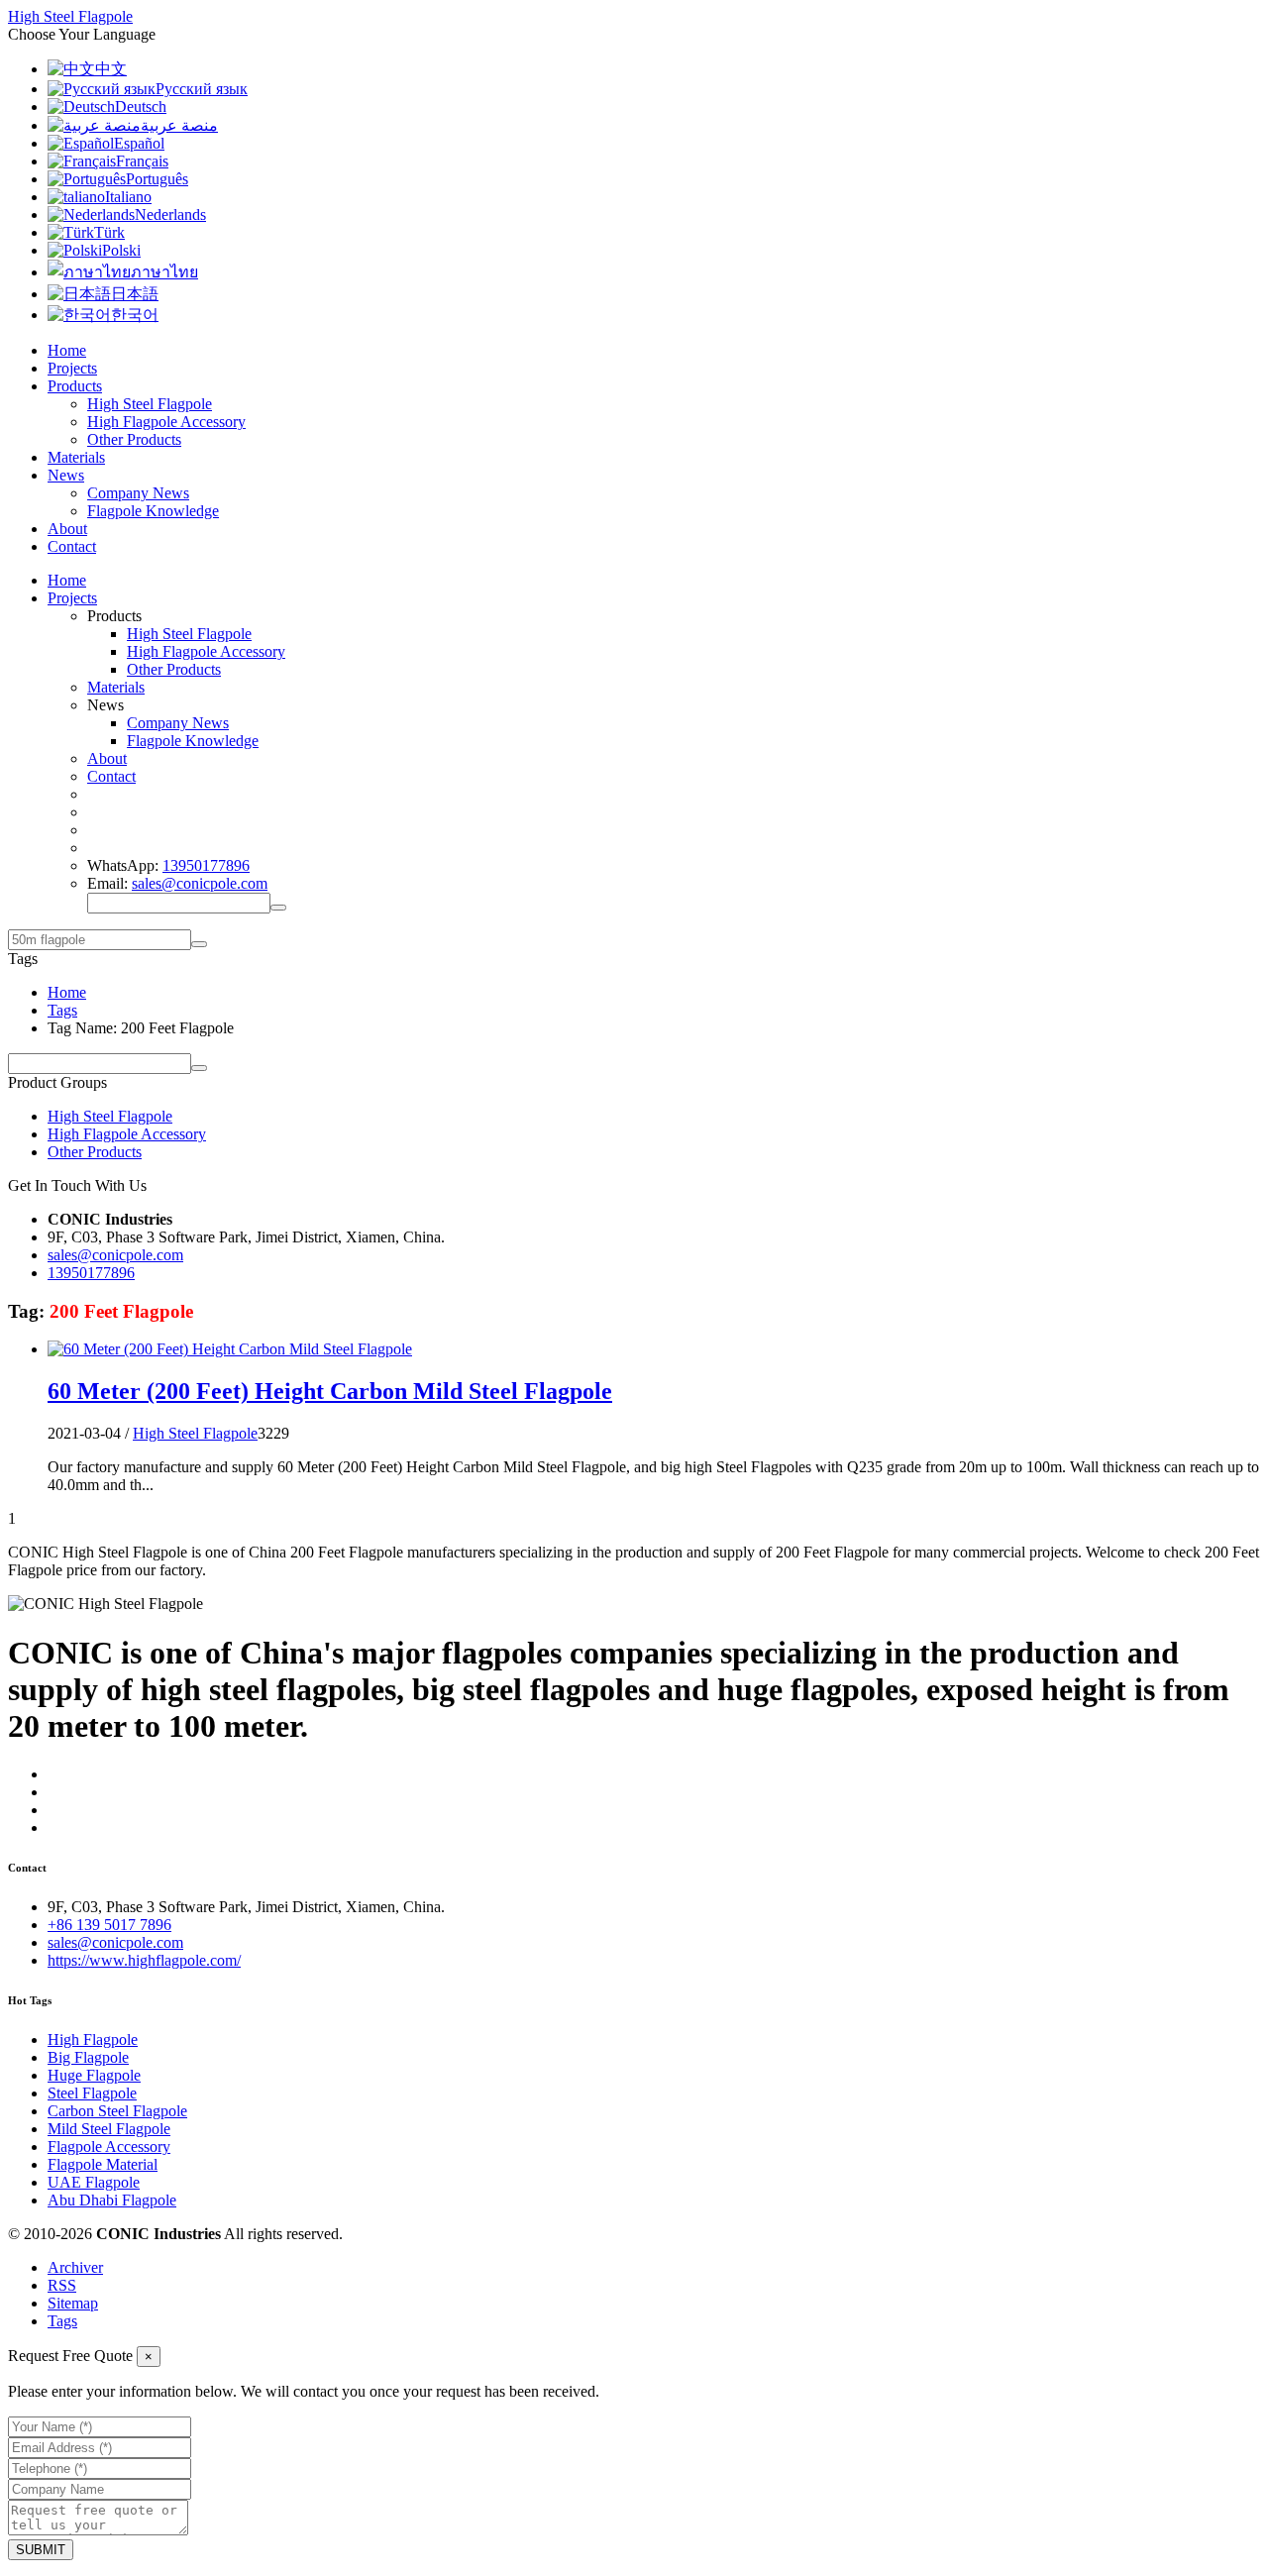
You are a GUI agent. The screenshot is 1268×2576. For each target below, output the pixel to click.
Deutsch (141, 107)
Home (67, 350)
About (67, 529)
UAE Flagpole (94, 2182)
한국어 (135, 315)
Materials (76, 457)
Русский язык (202, 89)
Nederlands (170, 215)
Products (75, 386)
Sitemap (73, 2303)
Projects (72, 368)
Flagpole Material (103, 2164)
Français (142, 161)
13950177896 (206, 865)
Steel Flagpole (92, 2093)
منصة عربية (179, 125)
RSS (62, 2285)
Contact (72, 546)
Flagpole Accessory (109, 2147)
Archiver (75, 2267)
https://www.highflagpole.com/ (144, 1960)
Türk (109, 232)
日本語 (135, 294)
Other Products (134, 439)
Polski (121, 250)
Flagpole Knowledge (153, 511)
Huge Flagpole (94, 2075)
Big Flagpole (88, 2057)
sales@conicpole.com (200, 883)
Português (157, 179)
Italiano (128, 197)
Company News (138, 493)
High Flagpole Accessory (166, 422)
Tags (62, 1010)
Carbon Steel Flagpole (117, 2111)
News (66, 475)
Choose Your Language (82, 34)
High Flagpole (93, 2039)
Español (139, 143)
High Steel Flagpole (150, 404)
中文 (111, 69)
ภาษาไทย (164, 272)
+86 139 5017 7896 (109, 1925)
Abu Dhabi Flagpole (112, 2200)
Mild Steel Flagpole (109, 2129)
